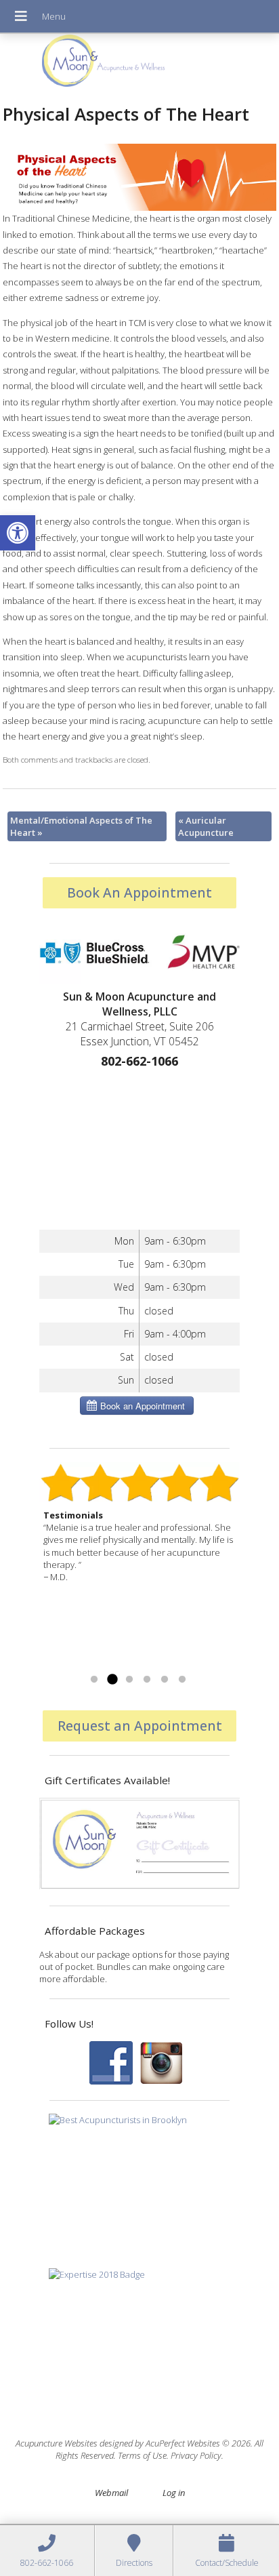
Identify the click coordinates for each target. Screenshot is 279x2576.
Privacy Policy (196, 2455)
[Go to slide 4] (147, 1680)
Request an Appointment (140, 1726)
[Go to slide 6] (182, 1680)
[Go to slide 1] (94, 1680)
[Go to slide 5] (165, 1680)
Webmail (111, 2493)
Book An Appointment (139, 892)
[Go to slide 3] (129, 1680)
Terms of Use (142, 2455)
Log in (174, 2493)
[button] (18, 533)
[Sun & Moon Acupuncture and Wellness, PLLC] (139, 64)
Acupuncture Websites (57, 2443)
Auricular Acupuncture (206, 826)
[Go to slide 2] (112, 1680)
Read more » (69, 1663)
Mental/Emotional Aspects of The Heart (81, 826)
